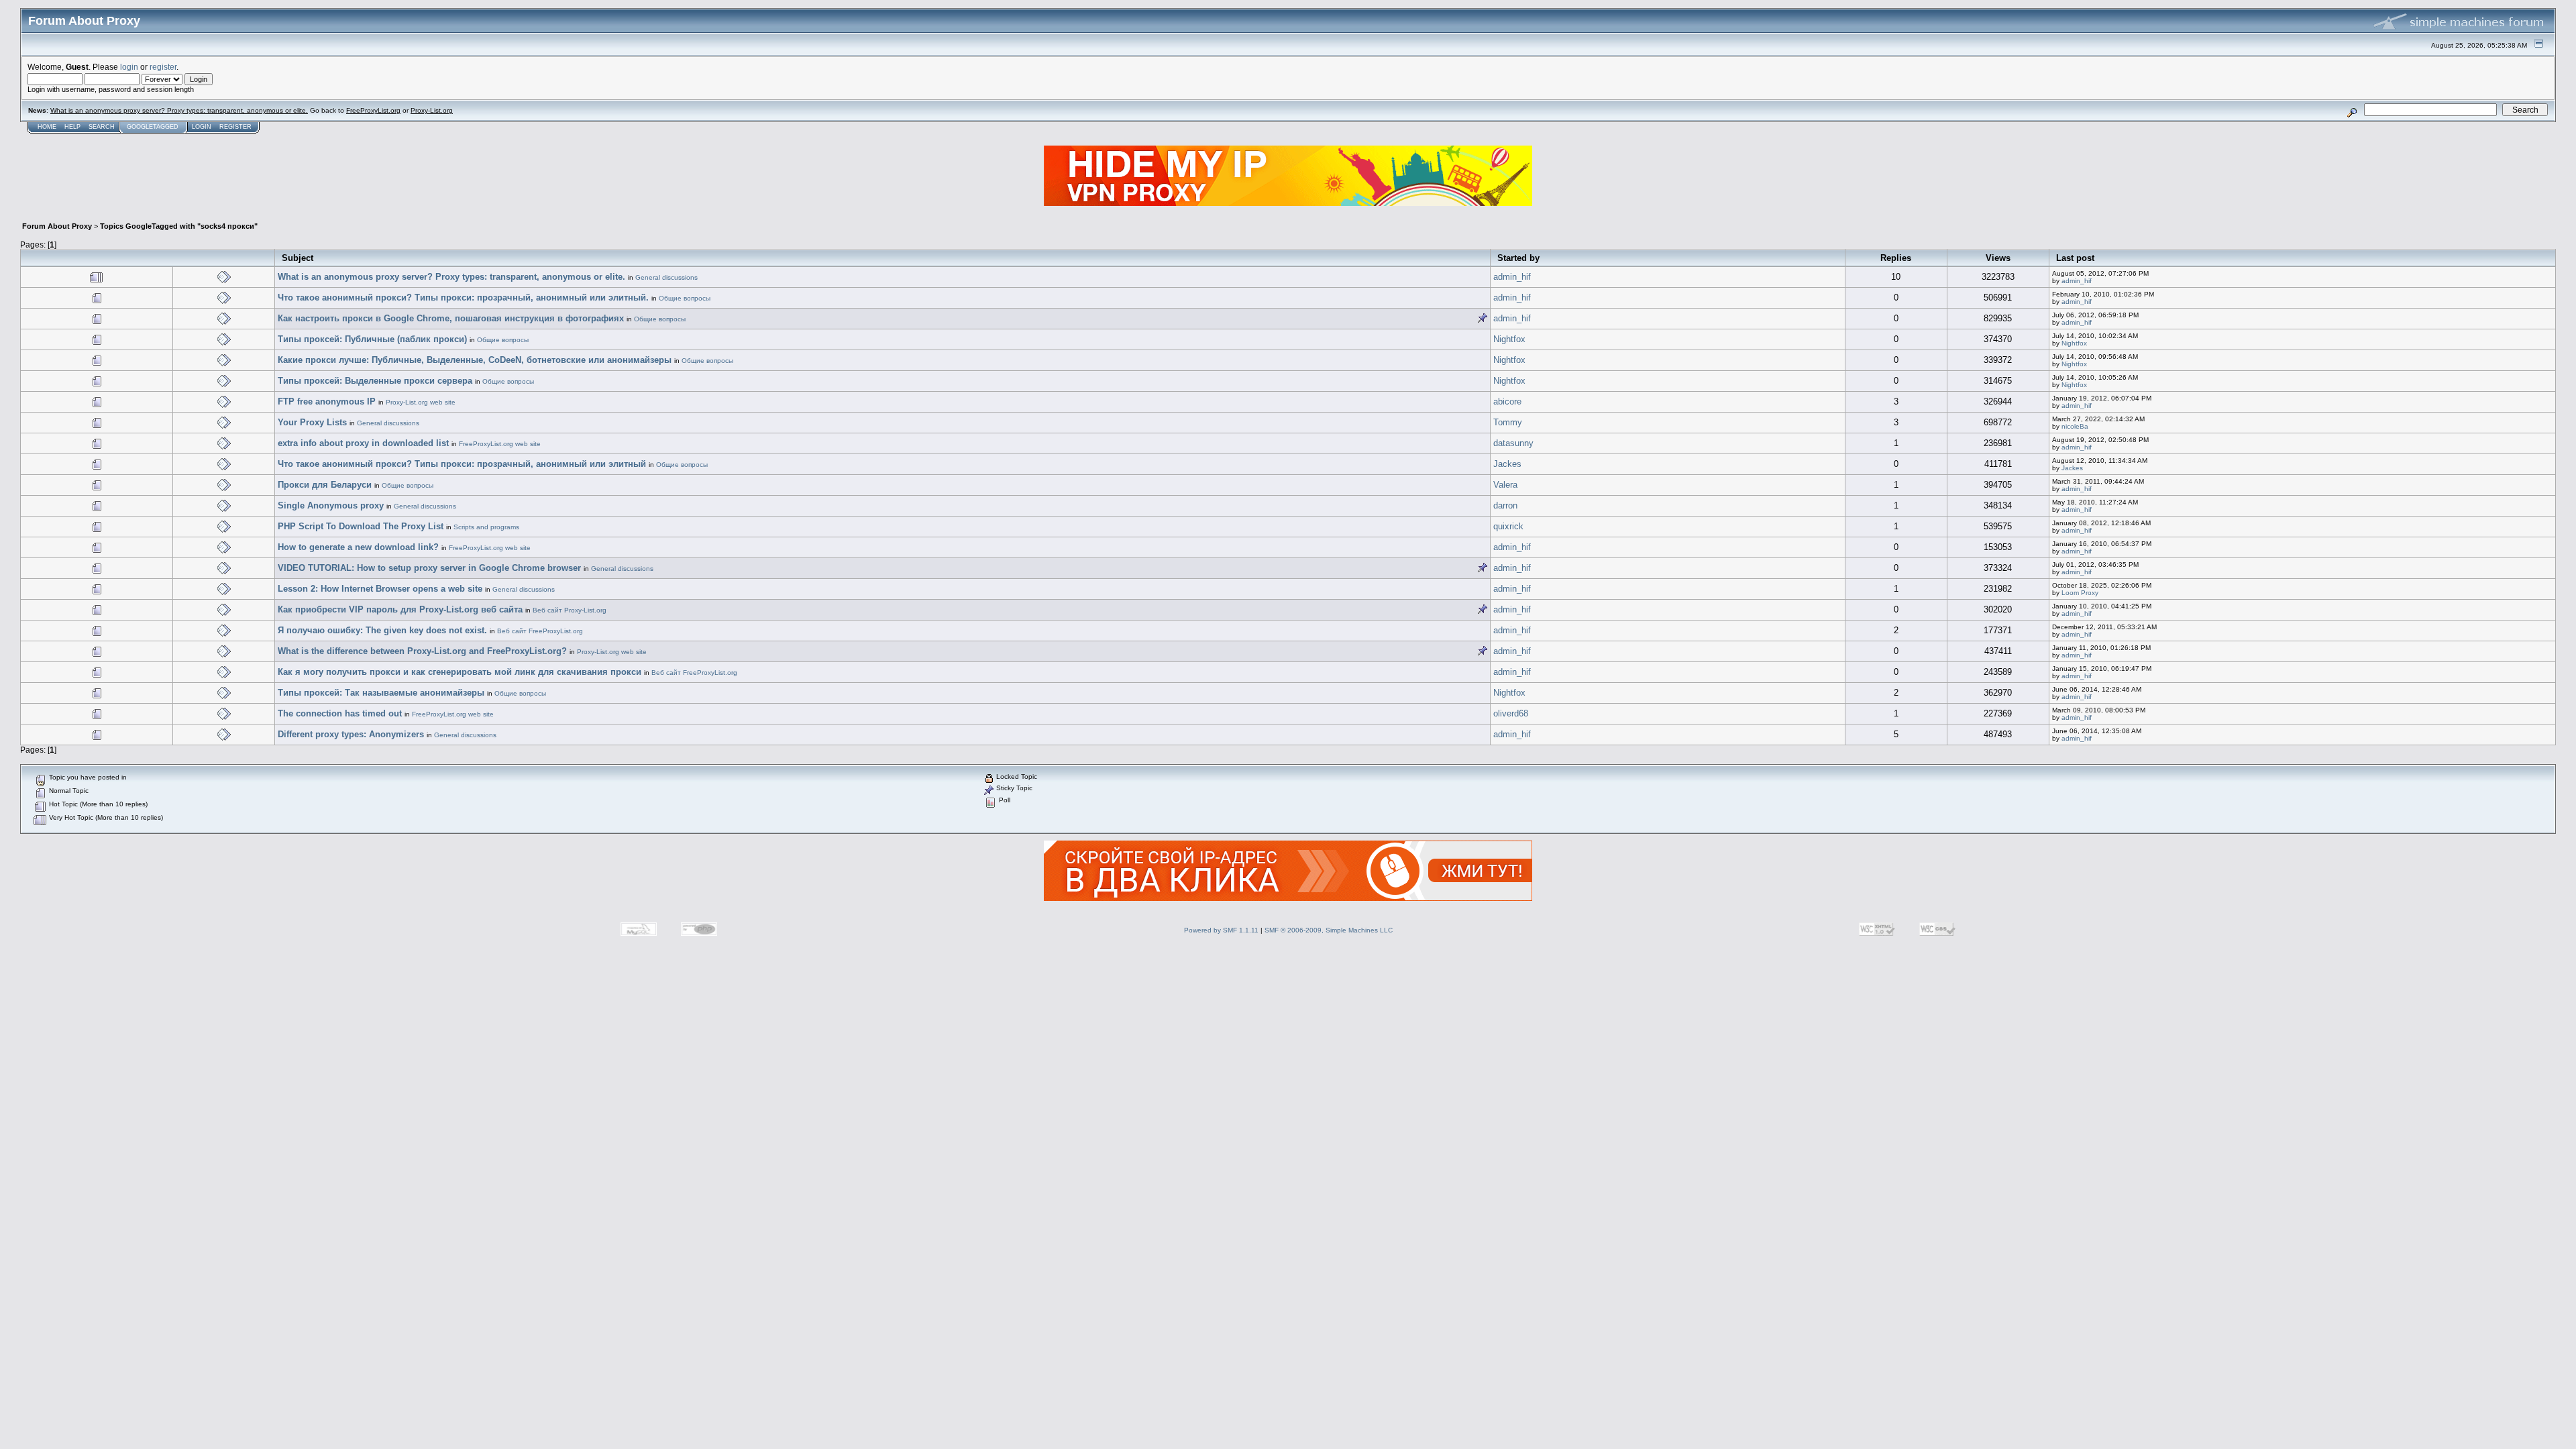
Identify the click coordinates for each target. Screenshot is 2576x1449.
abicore (1507, 401)
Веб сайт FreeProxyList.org (540, 631)
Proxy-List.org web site (421, 402)
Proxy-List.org (432, 110)
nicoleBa (2075, 426)
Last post (2075, 258)
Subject (298, 258)
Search (102, 127)
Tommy (1508, 422)
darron (1505, 505)
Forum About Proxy (57, 226)
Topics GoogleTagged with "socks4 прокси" (179, 226)
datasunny (1513, 443)
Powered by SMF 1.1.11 (1221, 930)
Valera (1505, 485)
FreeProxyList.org (373, 110)
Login (202, 127)
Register (235, 127)
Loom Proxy (2080, 593)
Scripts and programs (486, 527)
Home (47, 127)
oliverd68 (1511, 713)
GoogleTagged (153, 127)
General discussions (666, 277)
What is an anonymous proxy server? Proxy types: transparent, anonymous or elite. (179, 110)
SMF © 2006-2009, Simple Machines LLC (1329, 930)
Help (72, 127)
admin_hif (1512, 277)
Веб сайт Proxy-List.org (570, 610)
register (163, 67)
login (129, 67)
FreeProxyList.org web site (500, 444)
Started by (1518, 258)
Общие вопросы (685, 298)
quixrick (1508, 526)
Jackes (1507, 464)
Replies (1896, 258)
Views (1998, 258)
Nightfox (1509, 339)
